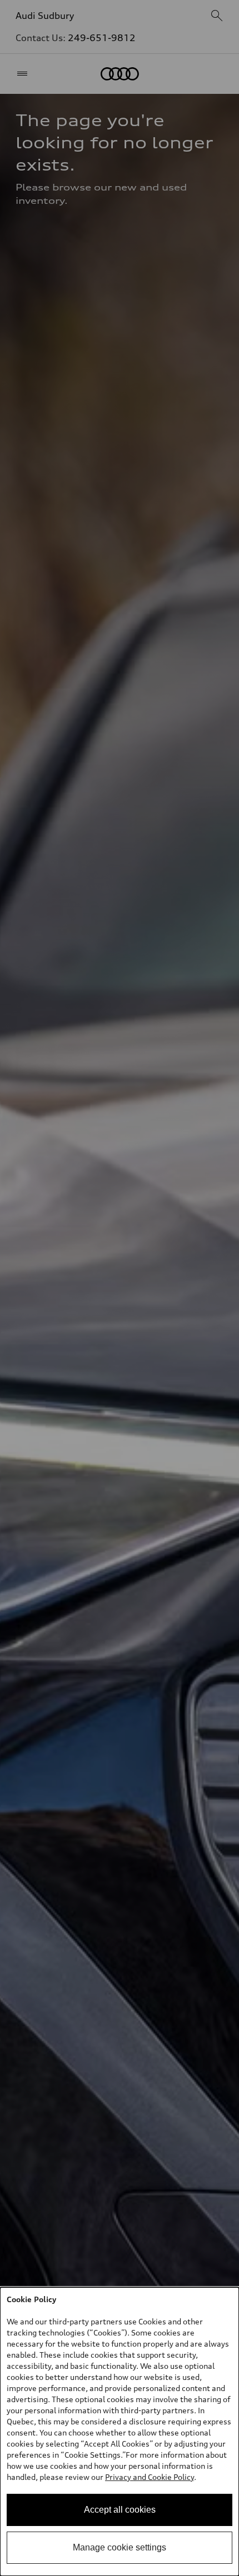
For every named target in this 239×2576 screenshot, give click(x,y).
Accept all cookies (120, 2510)
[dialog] (120, 2432)
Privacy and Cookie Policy (150, 2477)
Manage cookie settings (120, 2547)
